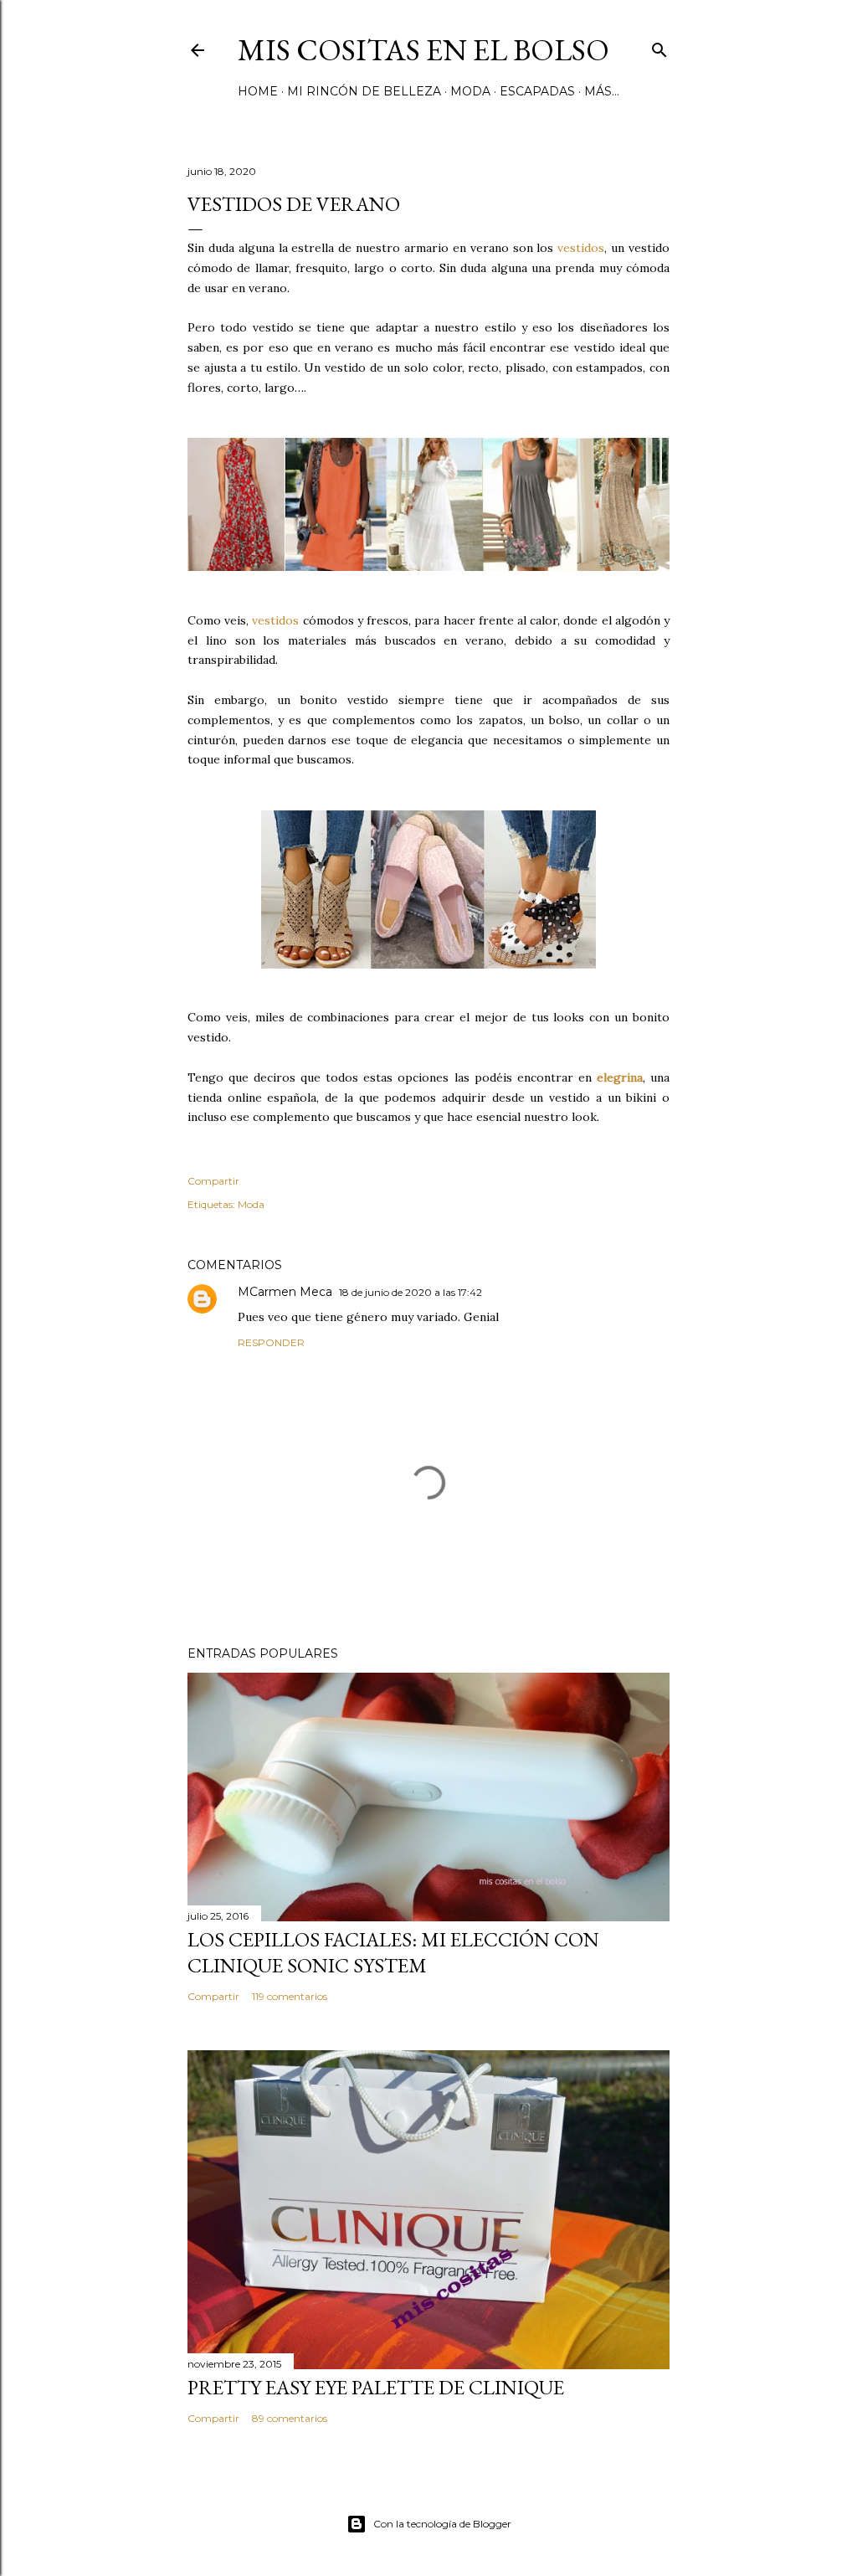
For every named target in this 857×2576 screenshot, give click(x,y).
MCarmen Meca (285, 1292)
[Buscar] (659, 46)
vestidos (581, 248)
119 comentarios (290, 1996)
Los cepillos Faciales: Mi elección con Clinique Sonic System (393, 1952)
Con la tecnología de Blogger (442, 2524)
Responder (271, 1342)
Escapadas (537, 91)
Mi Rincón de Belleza (364, 91)
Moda (470, 91)
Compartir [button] (213, 1181)
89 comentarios (290, 2418)
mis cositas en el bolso (423, 50)
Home (258, 91)
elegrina (620, 1077)
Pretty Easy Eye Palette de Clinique (376, 2387)
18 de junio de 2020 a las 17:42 (411, 1292)
